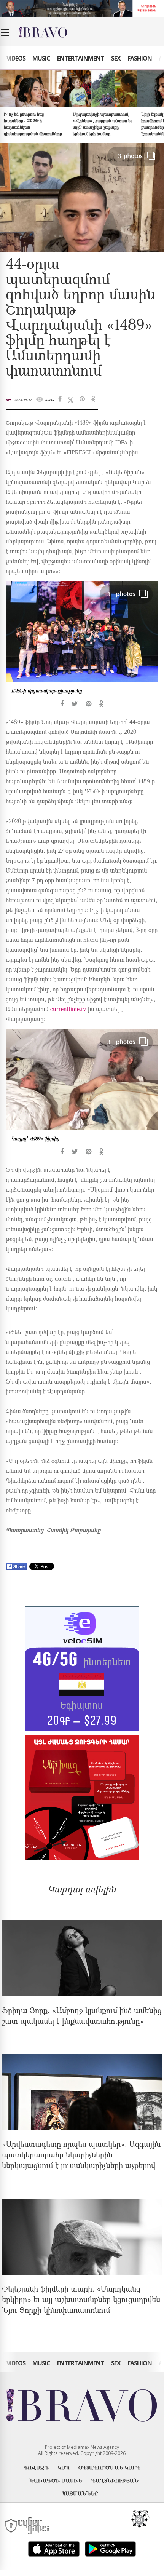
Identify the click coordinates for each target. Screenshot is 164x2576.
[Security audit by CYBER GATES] (28, 2526)
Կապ (64, 2467)
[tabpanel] (82, 644)
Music (41, 58)
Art (8, 400)
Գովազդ (36, 2467)
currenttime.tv (68, 1010)
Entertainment (81, 58)
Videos (16, 58)
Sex (116, 58)
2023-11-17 (23, 400)
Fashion (140, 58)
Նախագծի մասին (56, 2480)
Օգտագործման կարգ (109, 2467)
